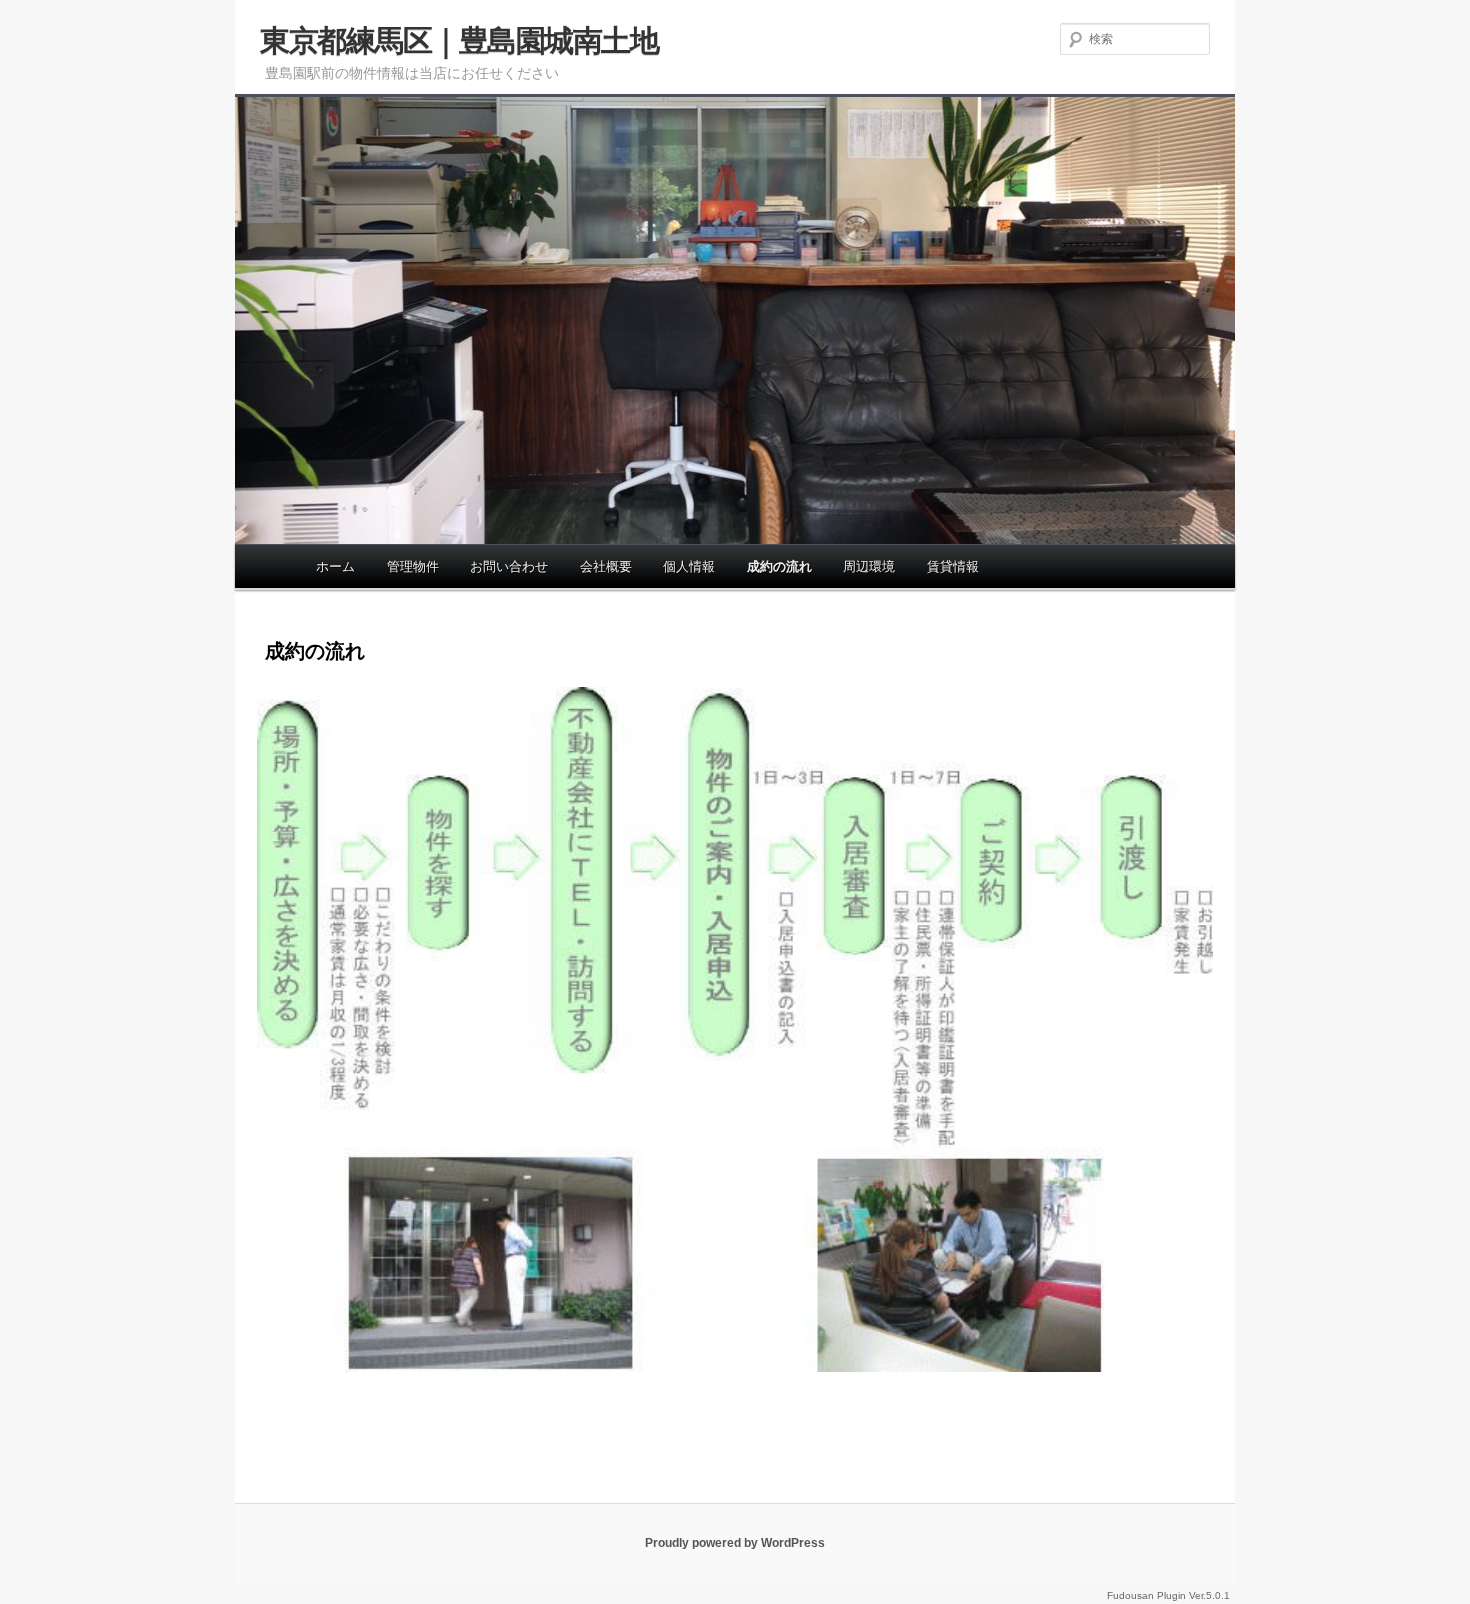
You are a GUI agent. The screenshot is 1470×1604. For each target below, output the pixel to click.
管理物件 (413, 566)
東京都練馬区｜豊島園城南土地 (459, 40)
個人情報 (689, 566)
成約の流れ (779, 566)
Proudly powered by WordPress (735, 1543)
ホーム (335, 566)
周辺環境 (869, 566)
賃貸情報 (953, 566)
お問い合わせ (509, 566)
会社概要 (606, 566)
